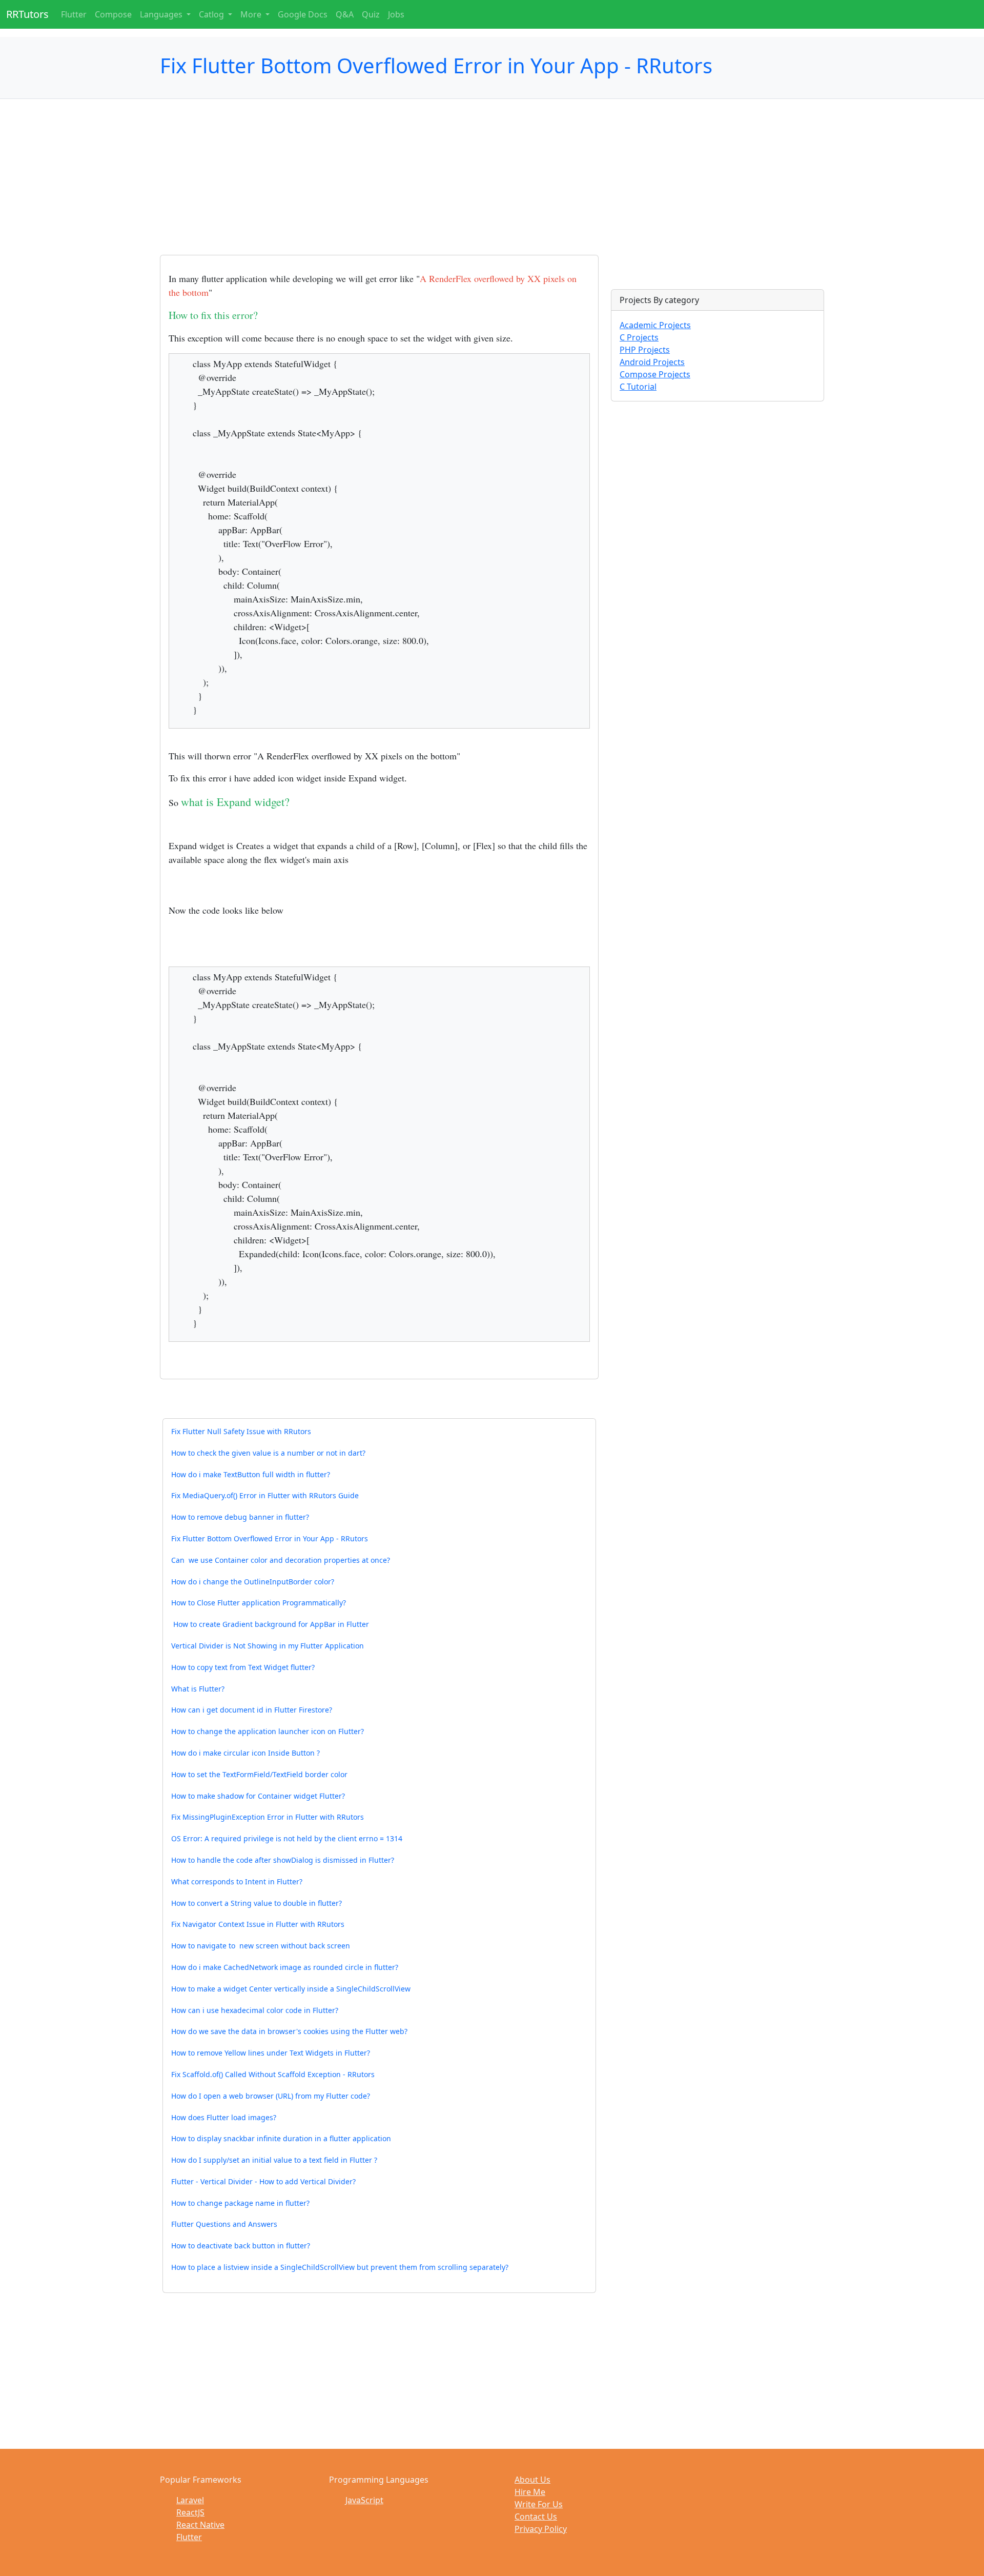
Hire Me (530, 2492)
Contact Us (536, 2517)
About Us (532, 2480)
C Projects (639, 337)
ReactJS (190, 2512)
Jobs (396, 14)
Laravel (190, 2500)
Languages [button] (162, 14)
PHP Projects (645, 350)
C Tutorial (638, 387)
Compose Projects (655, 374)
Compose (113, 14)
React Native (200, 2525)
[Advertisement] (379, 183)
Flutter (74, 14)
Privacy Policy (541, 2529)
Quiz (371, 14)
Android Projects (652, 362)
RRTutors (27, 14)
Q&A (345, 14)
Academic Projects (655, 325)
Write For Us (539, 2504)
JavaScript (364, 2500)
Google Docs (303, 14)
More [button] (252, 14)
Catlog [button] (212, 14)
